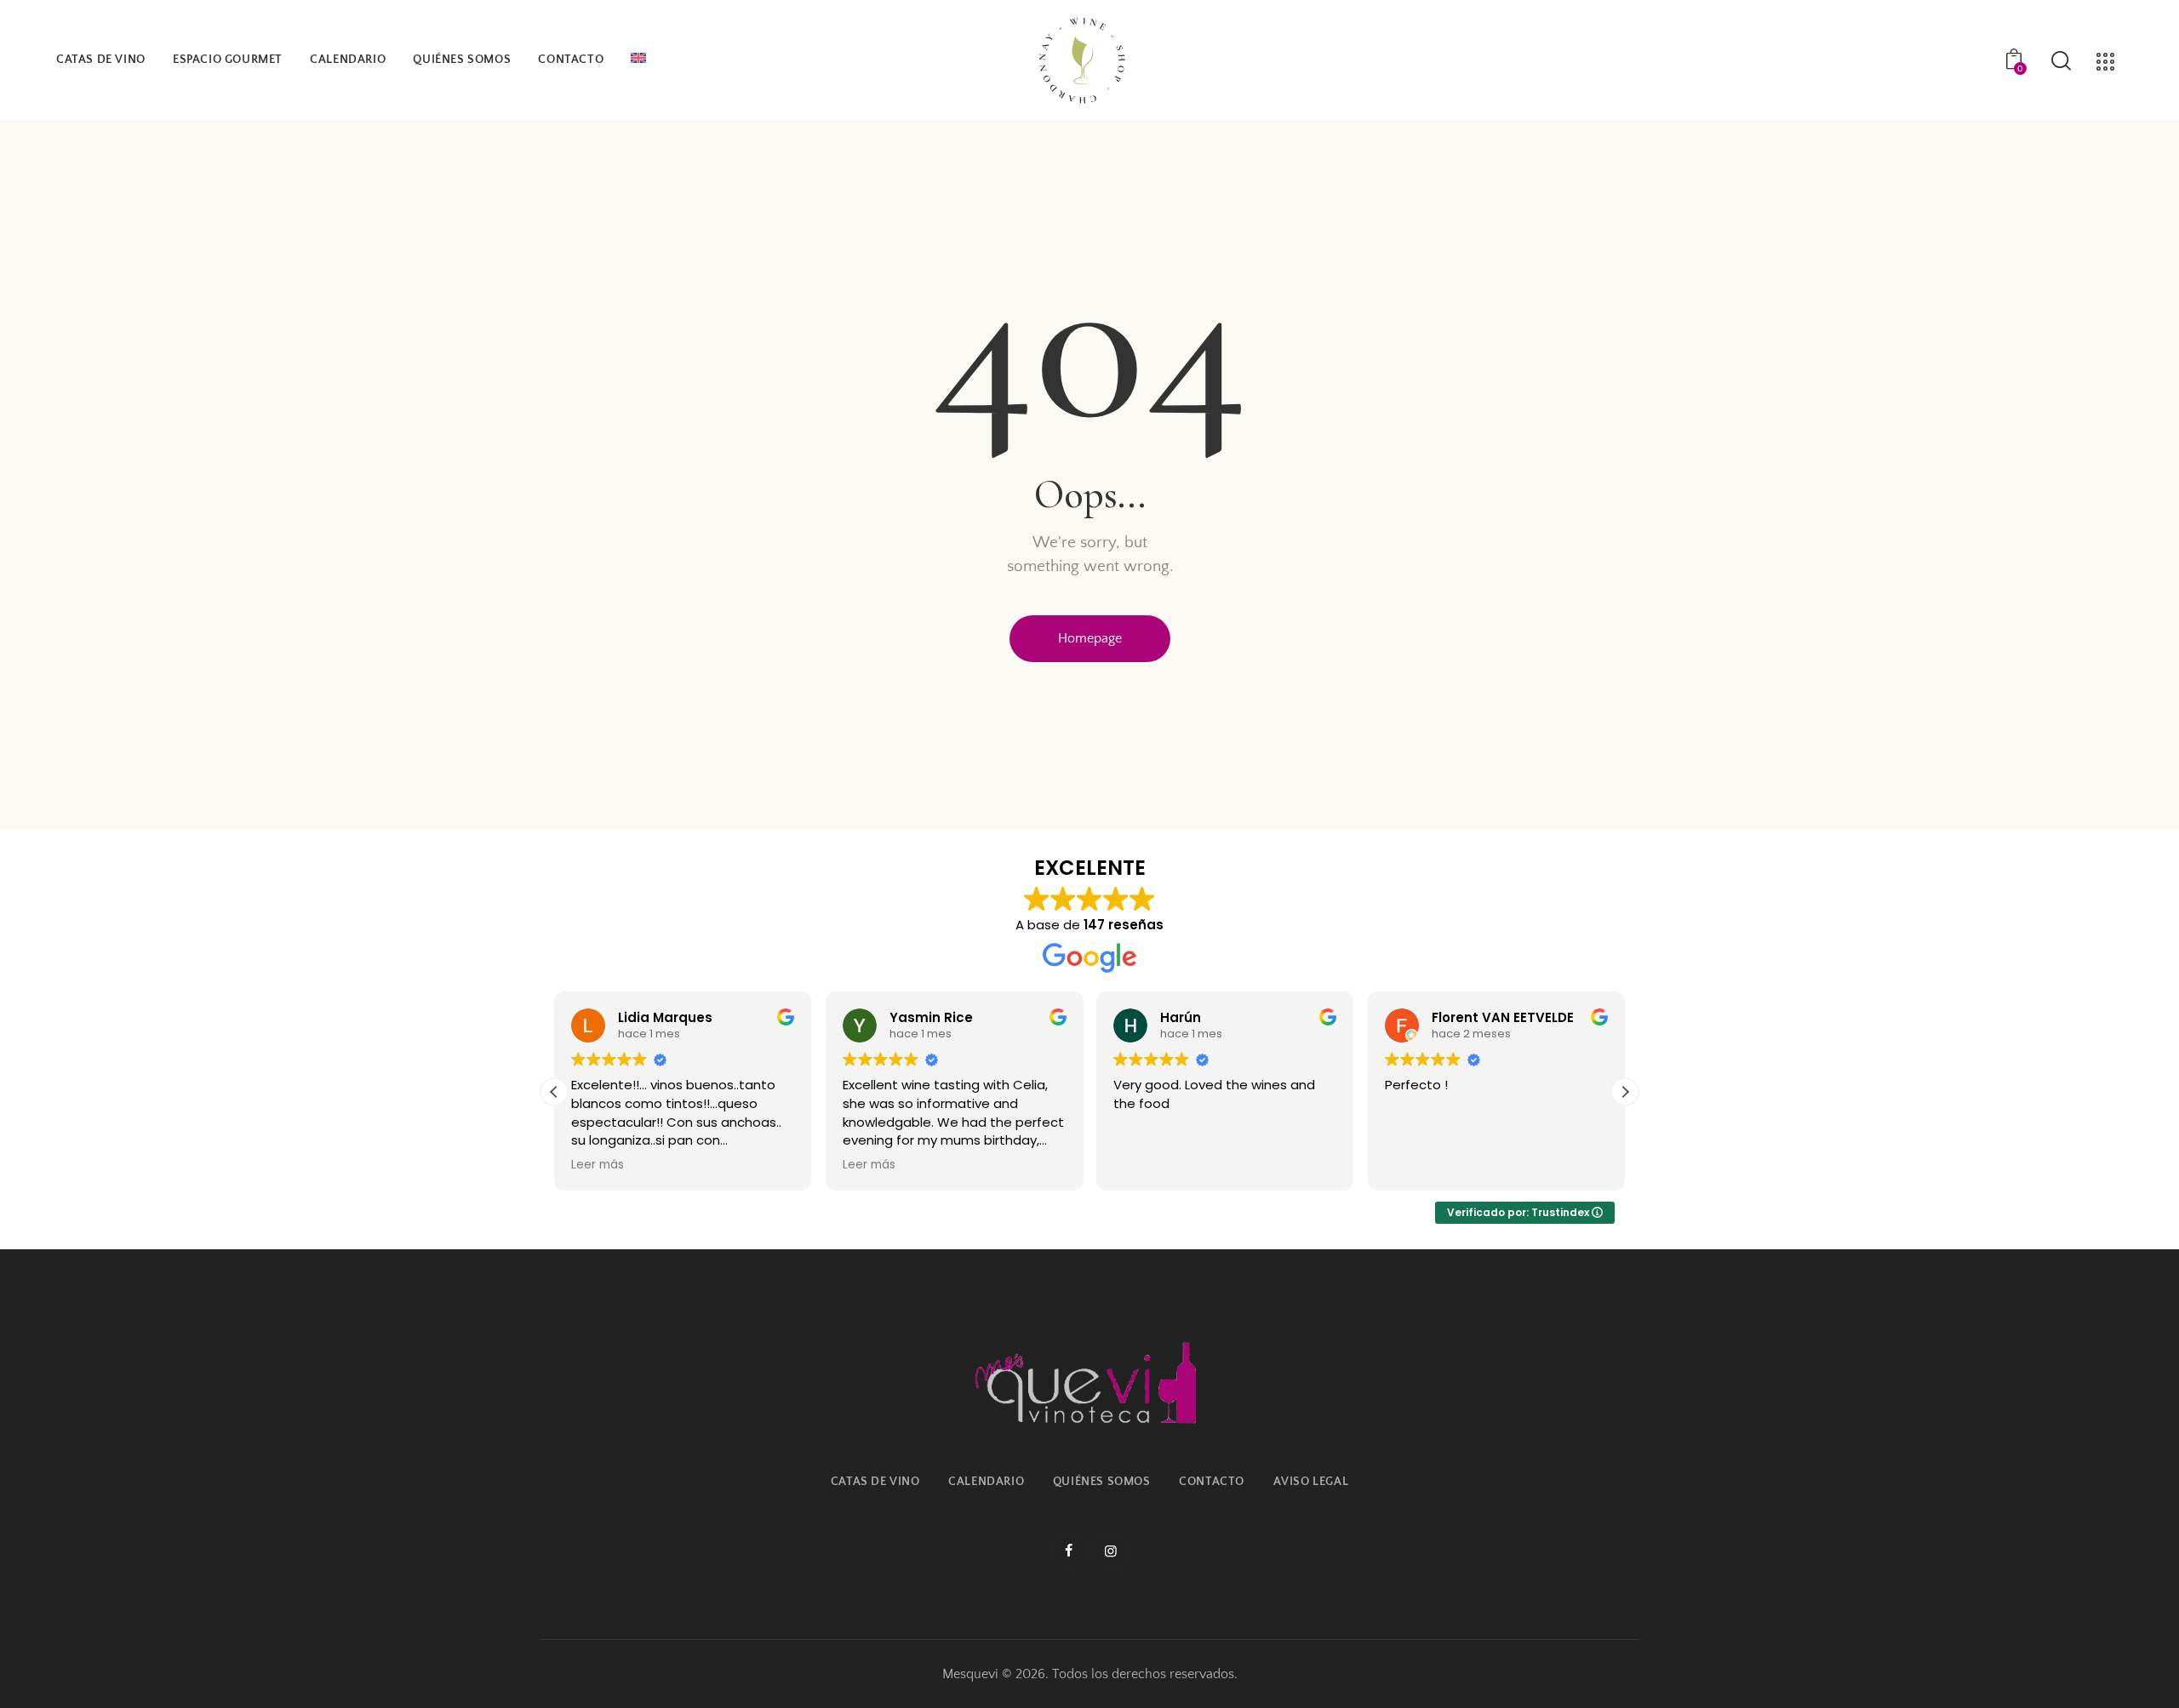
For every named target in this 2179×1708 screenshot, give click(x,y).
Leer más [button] (598, 1165)
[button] (1625, 1092)
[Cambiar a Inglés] (638, 60)
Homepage (1090, 638)
